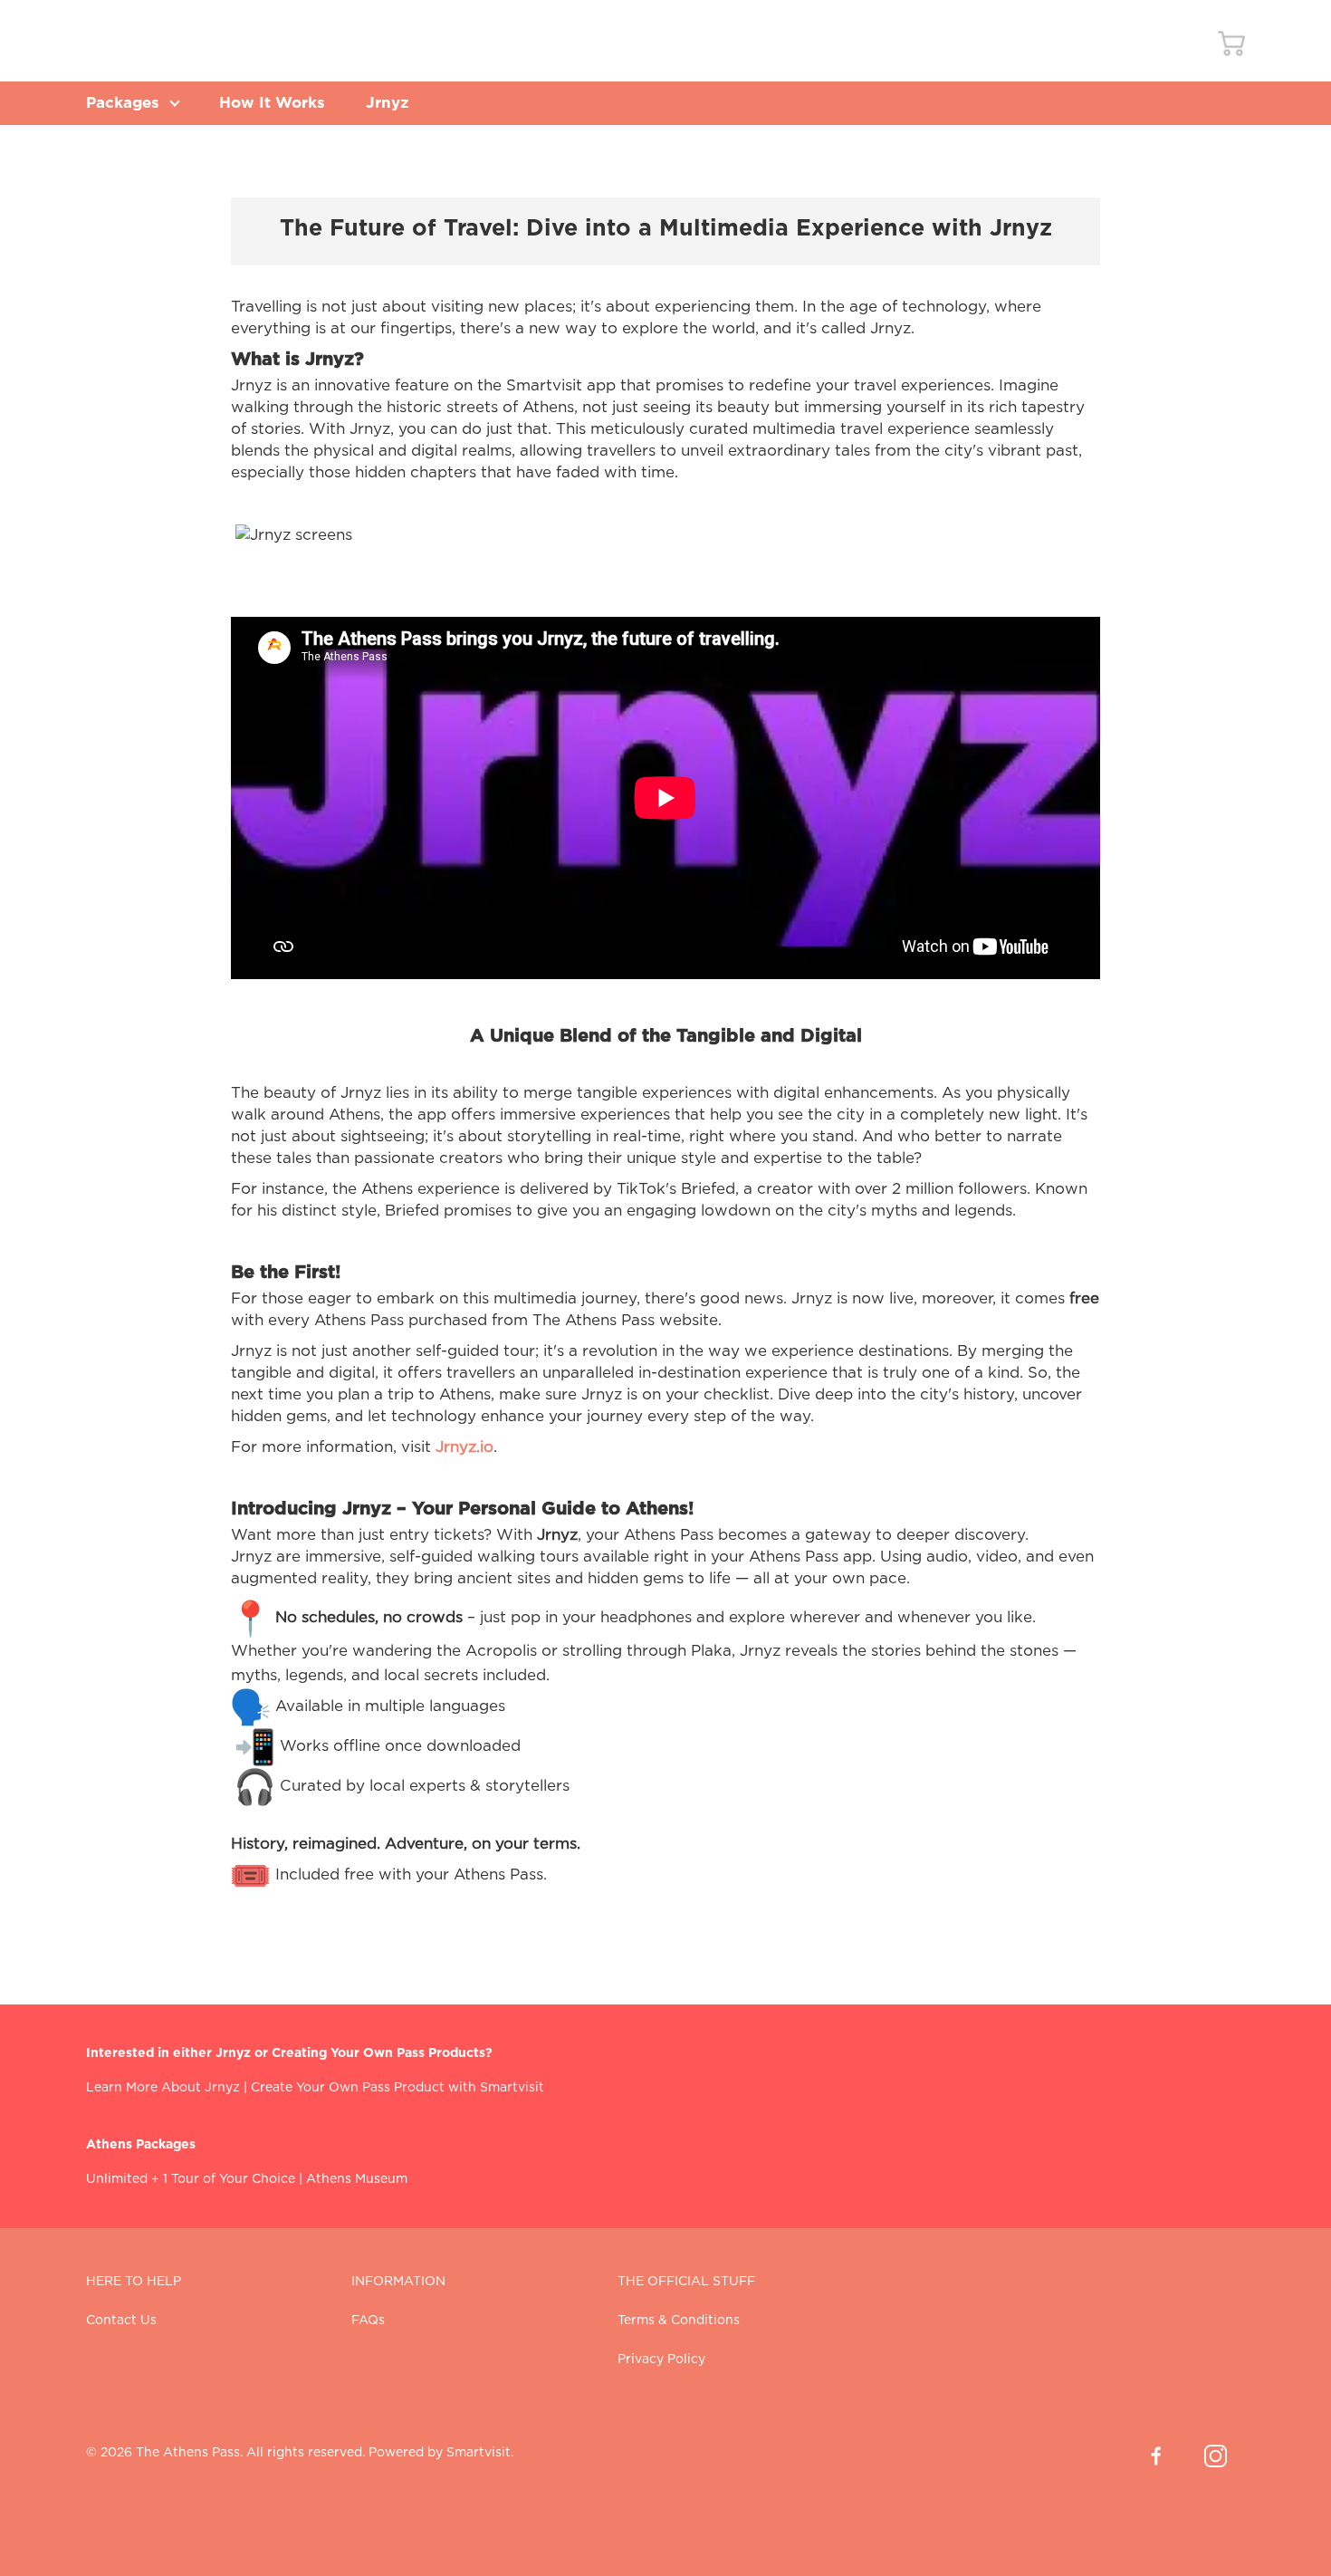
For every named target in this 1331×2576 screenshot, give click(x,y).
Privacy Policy (661, 2360)
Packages (125, 103)
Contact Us (121, 2321)
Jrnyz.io (464, 1447)
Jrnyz (388, 103)
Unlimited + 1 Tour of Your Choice (191, 2179)
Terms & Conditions (679, 2321)
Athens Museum (357, 2179)
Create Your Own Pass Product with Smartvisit (397, 2088)
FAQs (368, 2321)
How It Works (272, 103)
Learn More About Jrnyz (163, 2088)
